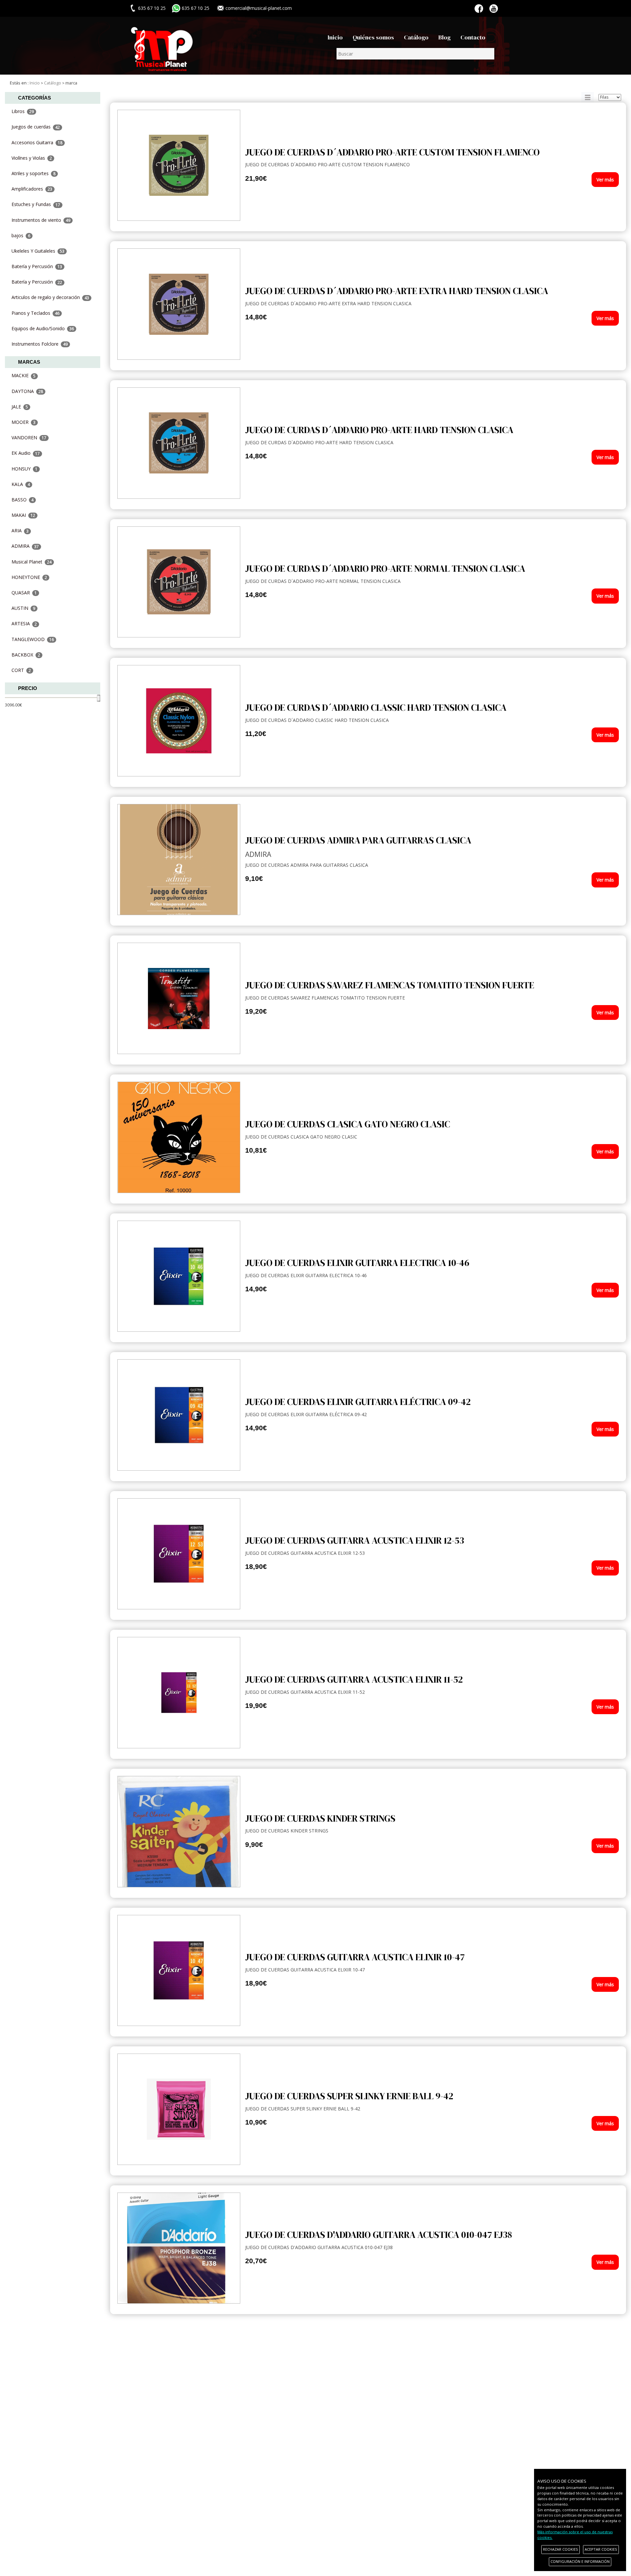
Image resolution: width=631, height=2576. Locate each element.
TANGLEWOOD (33, 639)
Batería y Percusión (37, 266)
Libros (23, 111)
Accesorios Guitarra (37, 142)
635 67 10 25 (196, 8)
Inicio (335, 37)
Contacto (473, 37)
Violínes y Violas (32, 158)
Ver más (605, 180)
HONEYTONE (29, 577)
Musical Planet (32, 562)
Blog (444, 37)
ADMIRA (25, 546)
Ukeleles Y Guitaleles (38, 251)
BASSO (23, 500)
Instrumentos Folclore (40, 344)
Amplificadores (32, 189)
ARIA (20, 530)
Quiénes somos (373, 37)
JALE (20, 407)
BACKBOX (26, 655)
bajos (21, 235)
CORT (21, 670)
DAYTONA (27, 391)
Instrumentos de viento (41, 220)
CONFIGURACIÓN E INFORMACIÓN (580, 2561)
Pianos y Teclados (35, 313)
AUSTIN (23, 608)
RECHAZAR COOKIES (561, 2549)
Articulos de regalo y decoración (50, 297)
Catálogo (416, 37)
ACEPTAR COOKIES (601, 2549)
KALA (21, 484)
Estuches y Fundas (36, 204)
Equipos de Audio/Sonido (43, 328)
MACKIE (23, 375)
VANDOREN (29, 437)
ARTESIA (24, 623)
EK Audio (26, 453)
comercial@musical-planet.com (259, 8)
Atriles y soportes (34, 173)
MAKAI (23, 515)
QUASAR (24, 593)
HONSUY (24, 469)
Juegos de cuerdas (36, 127)
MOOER (23, 422)
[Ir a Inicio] (162, 46)
